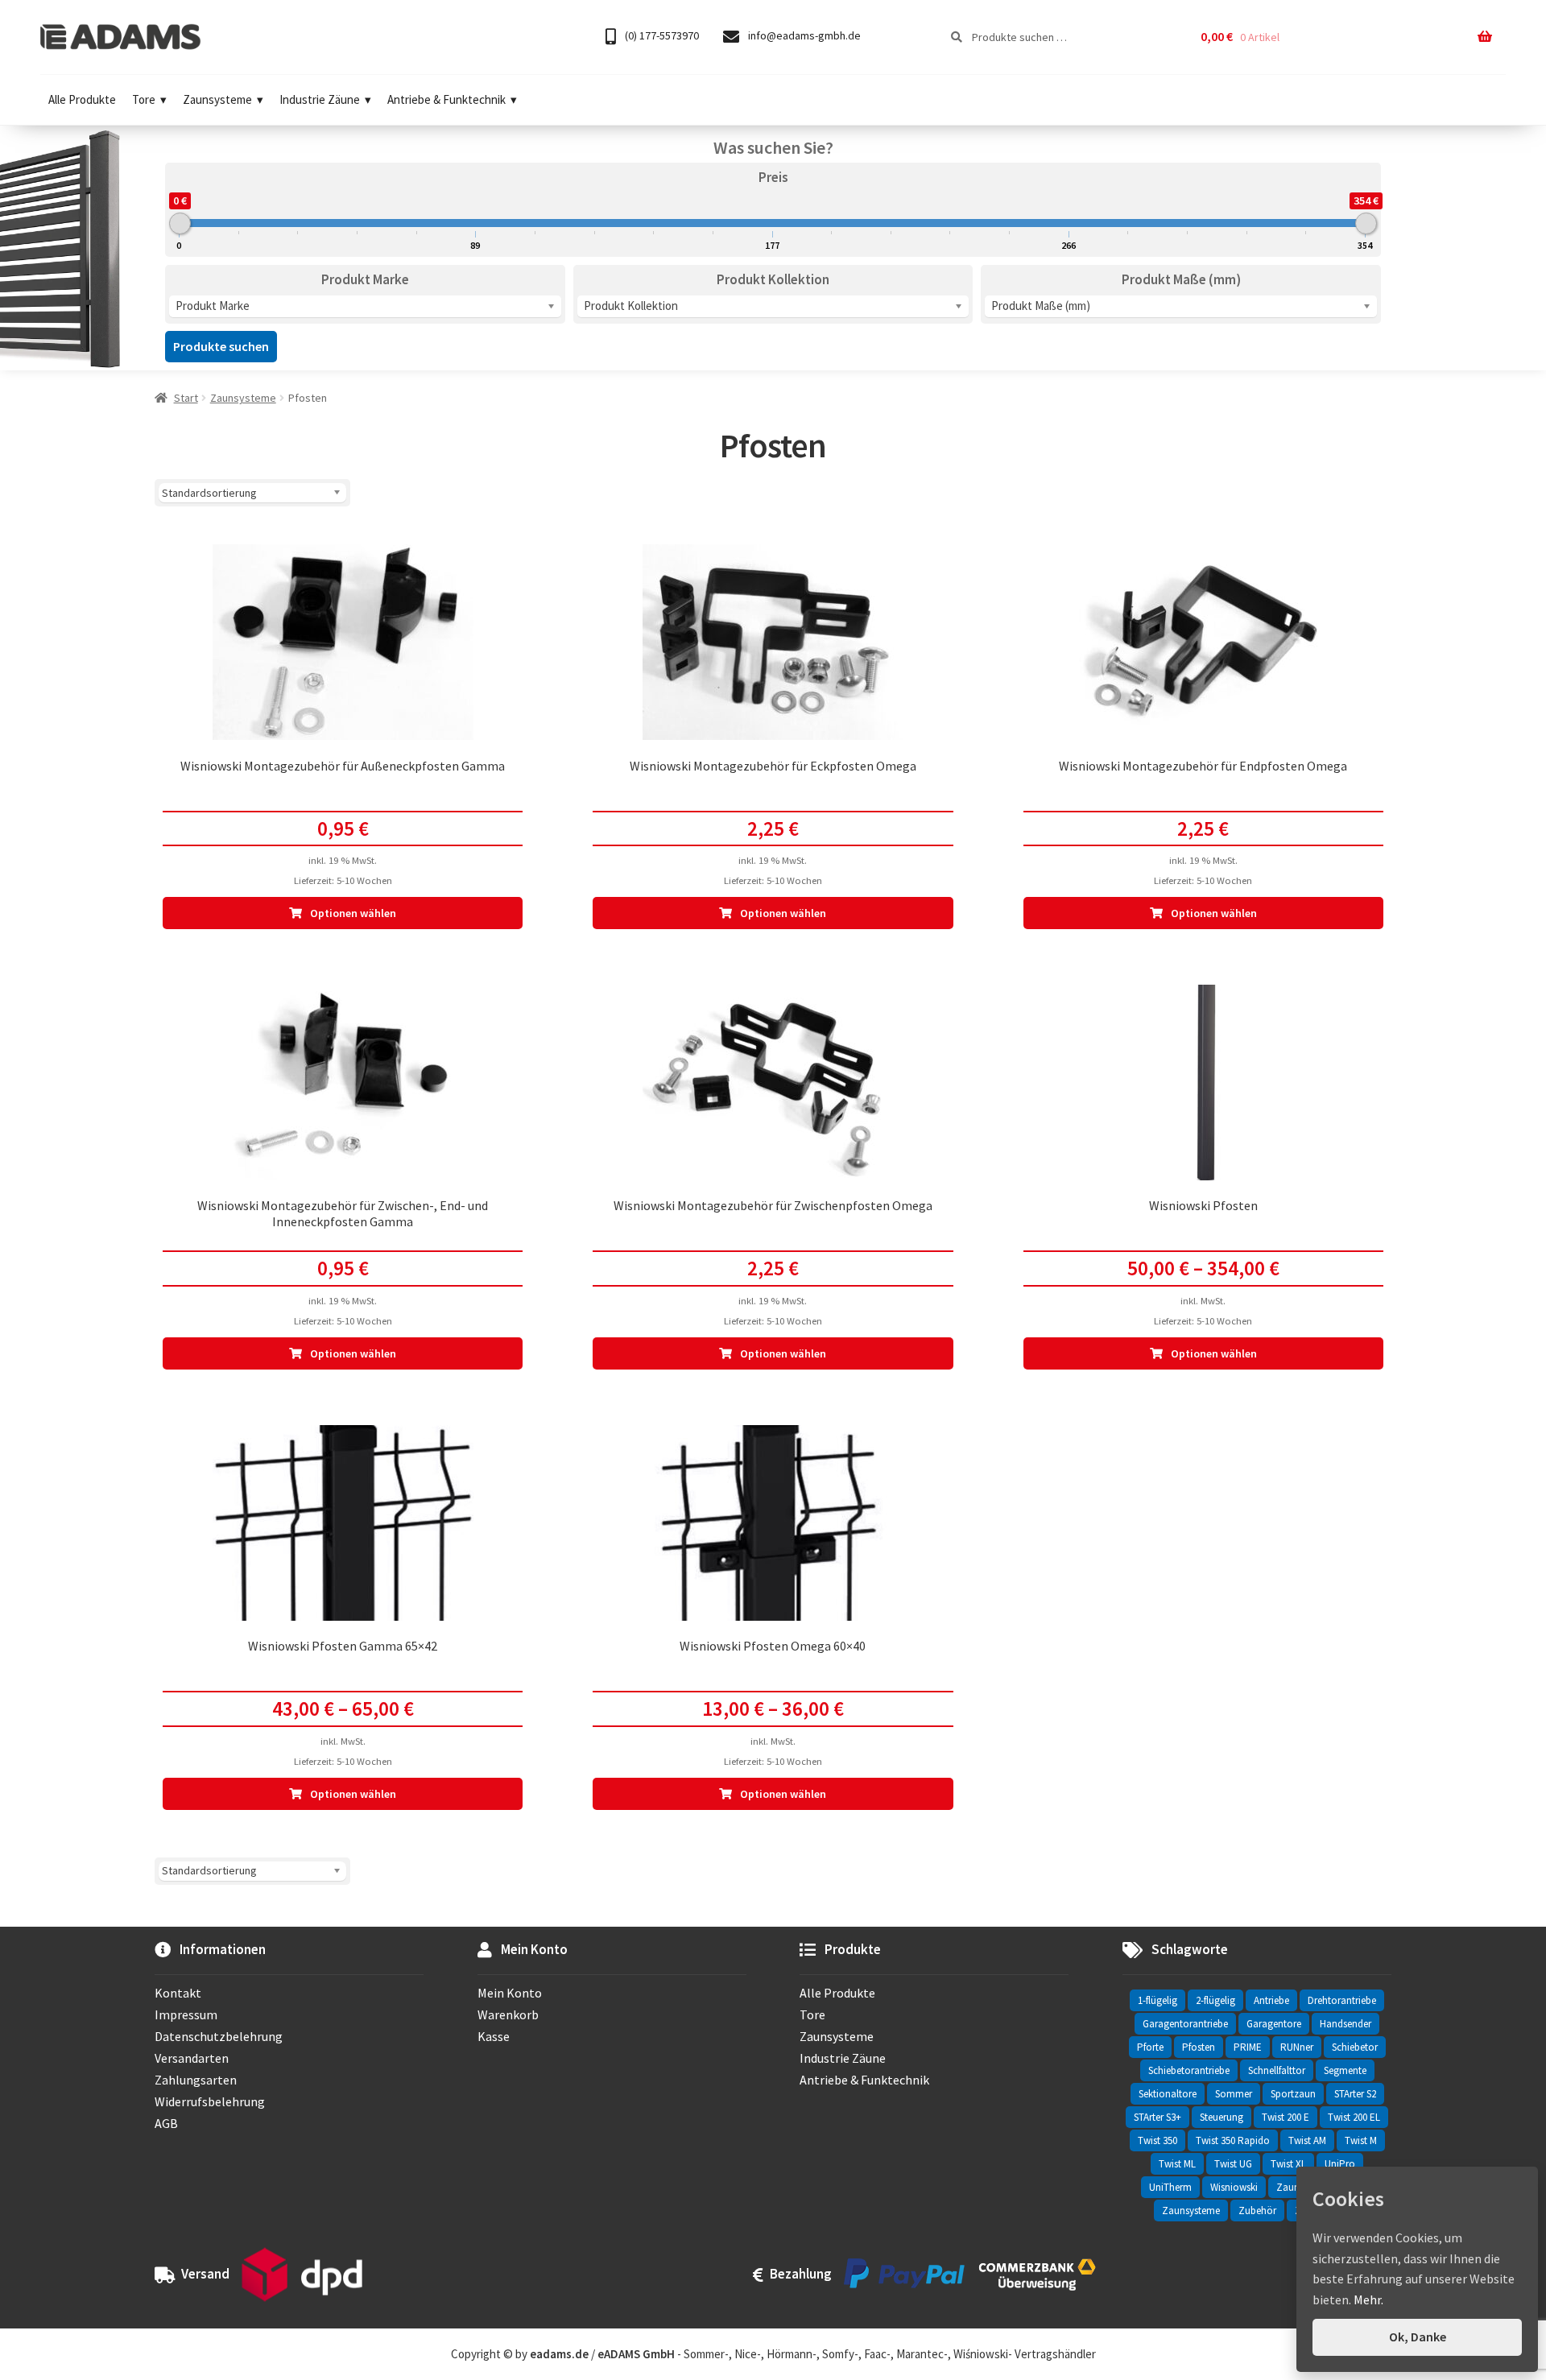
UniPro (1340, 2164)
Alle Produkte (82, 99)
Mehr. (1368, 2299)
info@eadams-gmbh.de (803, 35)
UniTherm (1170, 2187)
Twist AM (1307, 2140)
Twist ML (1177, 2164)
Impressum (186, 2014)
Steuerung (1222, 2117)
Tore (144, 99)
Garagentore (1274, 2024)
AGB (166, 2123)
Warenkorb (508, 2014)
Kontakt (178, 1993)
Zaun (1288, 2187)
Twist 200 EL (1354, 2117)
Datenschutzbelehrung (219, 2036)
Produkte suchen (221, 346)
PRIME (1248, 2047)
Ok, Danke (1418, 2337)
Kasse (494, 2036)
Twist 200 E (1286, 2117)
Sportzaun (1293, 2094)
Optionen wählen (353, 913)
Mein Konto (510, 1993)
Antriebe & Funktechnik (446, 99)
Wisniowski (1234, 2187)
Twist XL (1288, 2164)
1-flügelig (1157, 2000)
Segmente (1345, 2070)
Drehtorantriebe (1342, 2000)
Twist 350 (1157, 2140)
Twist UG (1233, 2164)
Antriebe (1271, 2000)
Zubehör (1257, 2211)
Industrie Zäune (320, 99)
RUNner (1297, 2047)
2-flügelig (1215, 2000)
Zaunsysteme (217, 99)
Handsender (1346, 2024)
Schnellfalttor (1277, 2070)
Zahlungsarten (196, 2080)
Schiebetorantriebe (1189, 2070)
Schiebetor (1355, 2047)
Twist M (1361, 2140)
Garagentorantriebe (1185, 2024)
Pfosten (1199, 2047)
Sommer (1234, 2094)
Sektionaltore (1168, 2094)
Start (186, 398)
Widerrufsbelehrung (210, 2101)
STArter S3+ (1157, 2117)
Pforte (1150, 2047)
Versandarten (192, 2058)
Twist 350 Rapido (1233, 2140)
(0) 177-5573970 (661, 35)
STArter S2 (1355, 2094)
